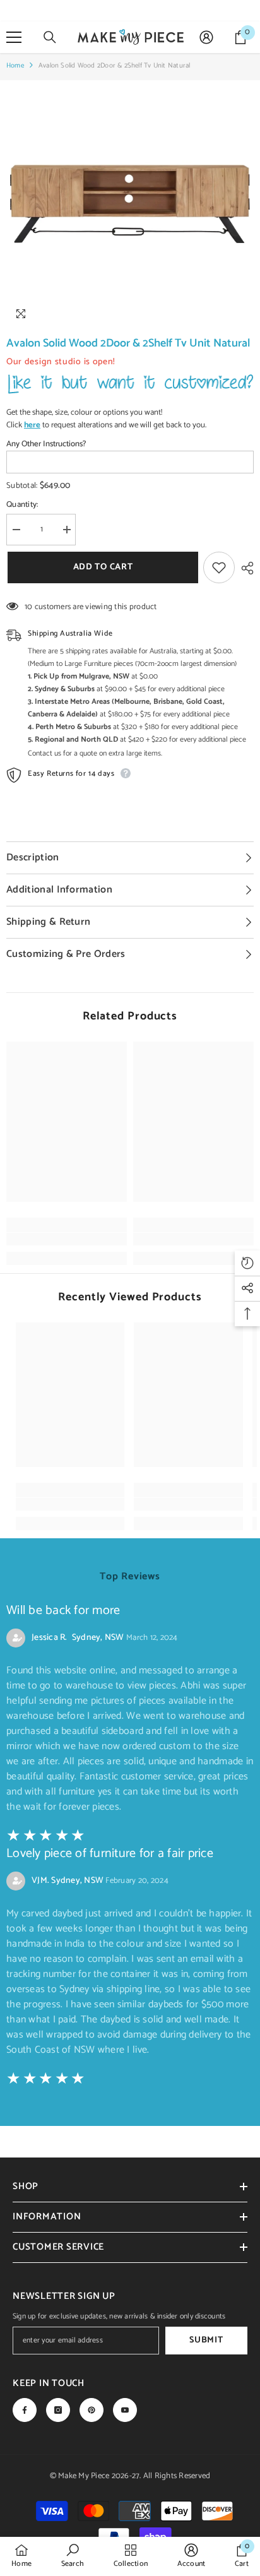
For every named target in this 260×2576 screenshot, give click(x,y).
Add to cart (102, 567)
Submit (206, 2340)
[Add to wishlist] (219, 567)
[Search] (50, 37)
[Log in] (206, 37)
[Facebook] (25, 2410)
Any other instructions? (46, 444)
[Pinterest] (92, 2410)
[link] (67, 1239)
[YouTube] (125, 2410)
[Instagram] (58, 2410)
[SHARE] (244, 568)
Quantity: (22, 505)
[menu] (14, 37)
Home (15, 66)
